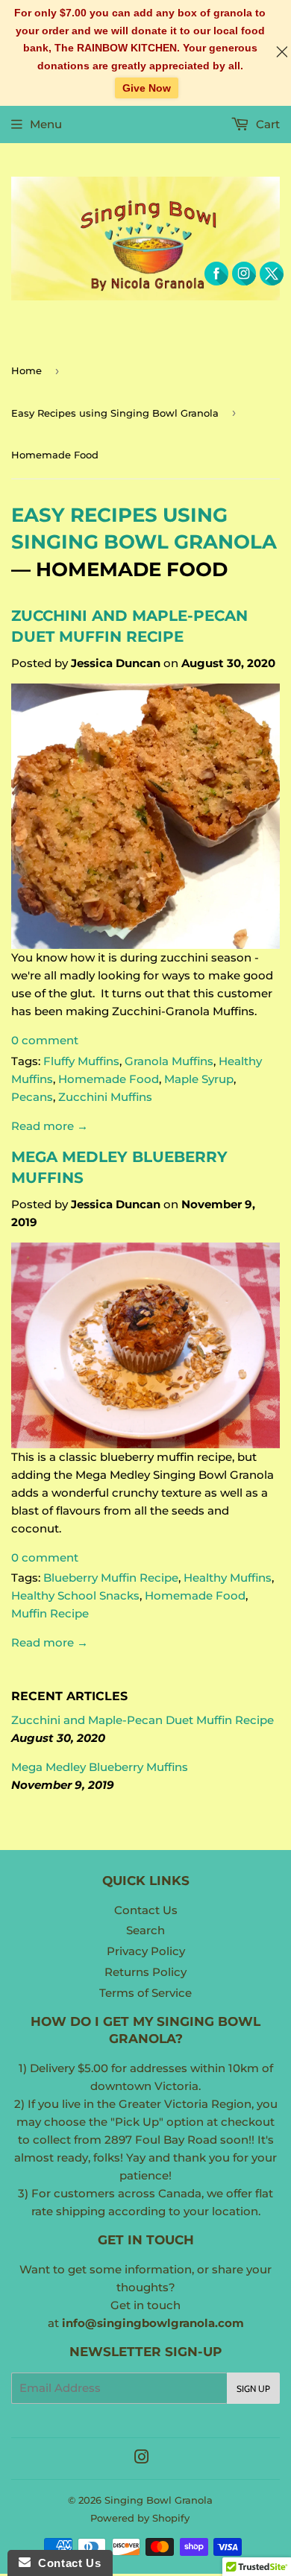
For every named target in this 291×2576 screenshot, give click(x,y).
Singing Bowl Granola (159, 2500)
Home (26, 370)
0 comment (45, 1040)
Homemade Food (109, 1079)
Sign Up (253, 2389)
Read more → (50, 1126)
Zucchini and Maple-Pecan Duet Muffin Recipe (143, 1720)
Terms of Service (145, 1993)
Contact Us (146, 1910)
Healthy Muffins (228, 1578)
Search (145, 1930)
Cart (266, 124)
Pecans (32, 1097)
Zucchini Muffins (105, 1097)
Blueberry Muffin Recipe (111, 1578)
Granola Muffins (169, 1061)
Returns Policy (145, 1972)
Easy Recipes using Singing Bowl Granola (115, 413)
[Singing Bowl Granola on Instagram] (142, 2459)
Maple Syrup (199, 1079)
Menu (46, 124)
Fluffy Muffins (81, 1061)
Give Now (147, 88)
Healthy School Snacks (75, 1595)
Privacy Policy (146, 1951)
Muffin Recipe (50, 1613)
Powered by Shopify (140, 2518)
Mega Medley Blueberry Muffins (100, 1767)
